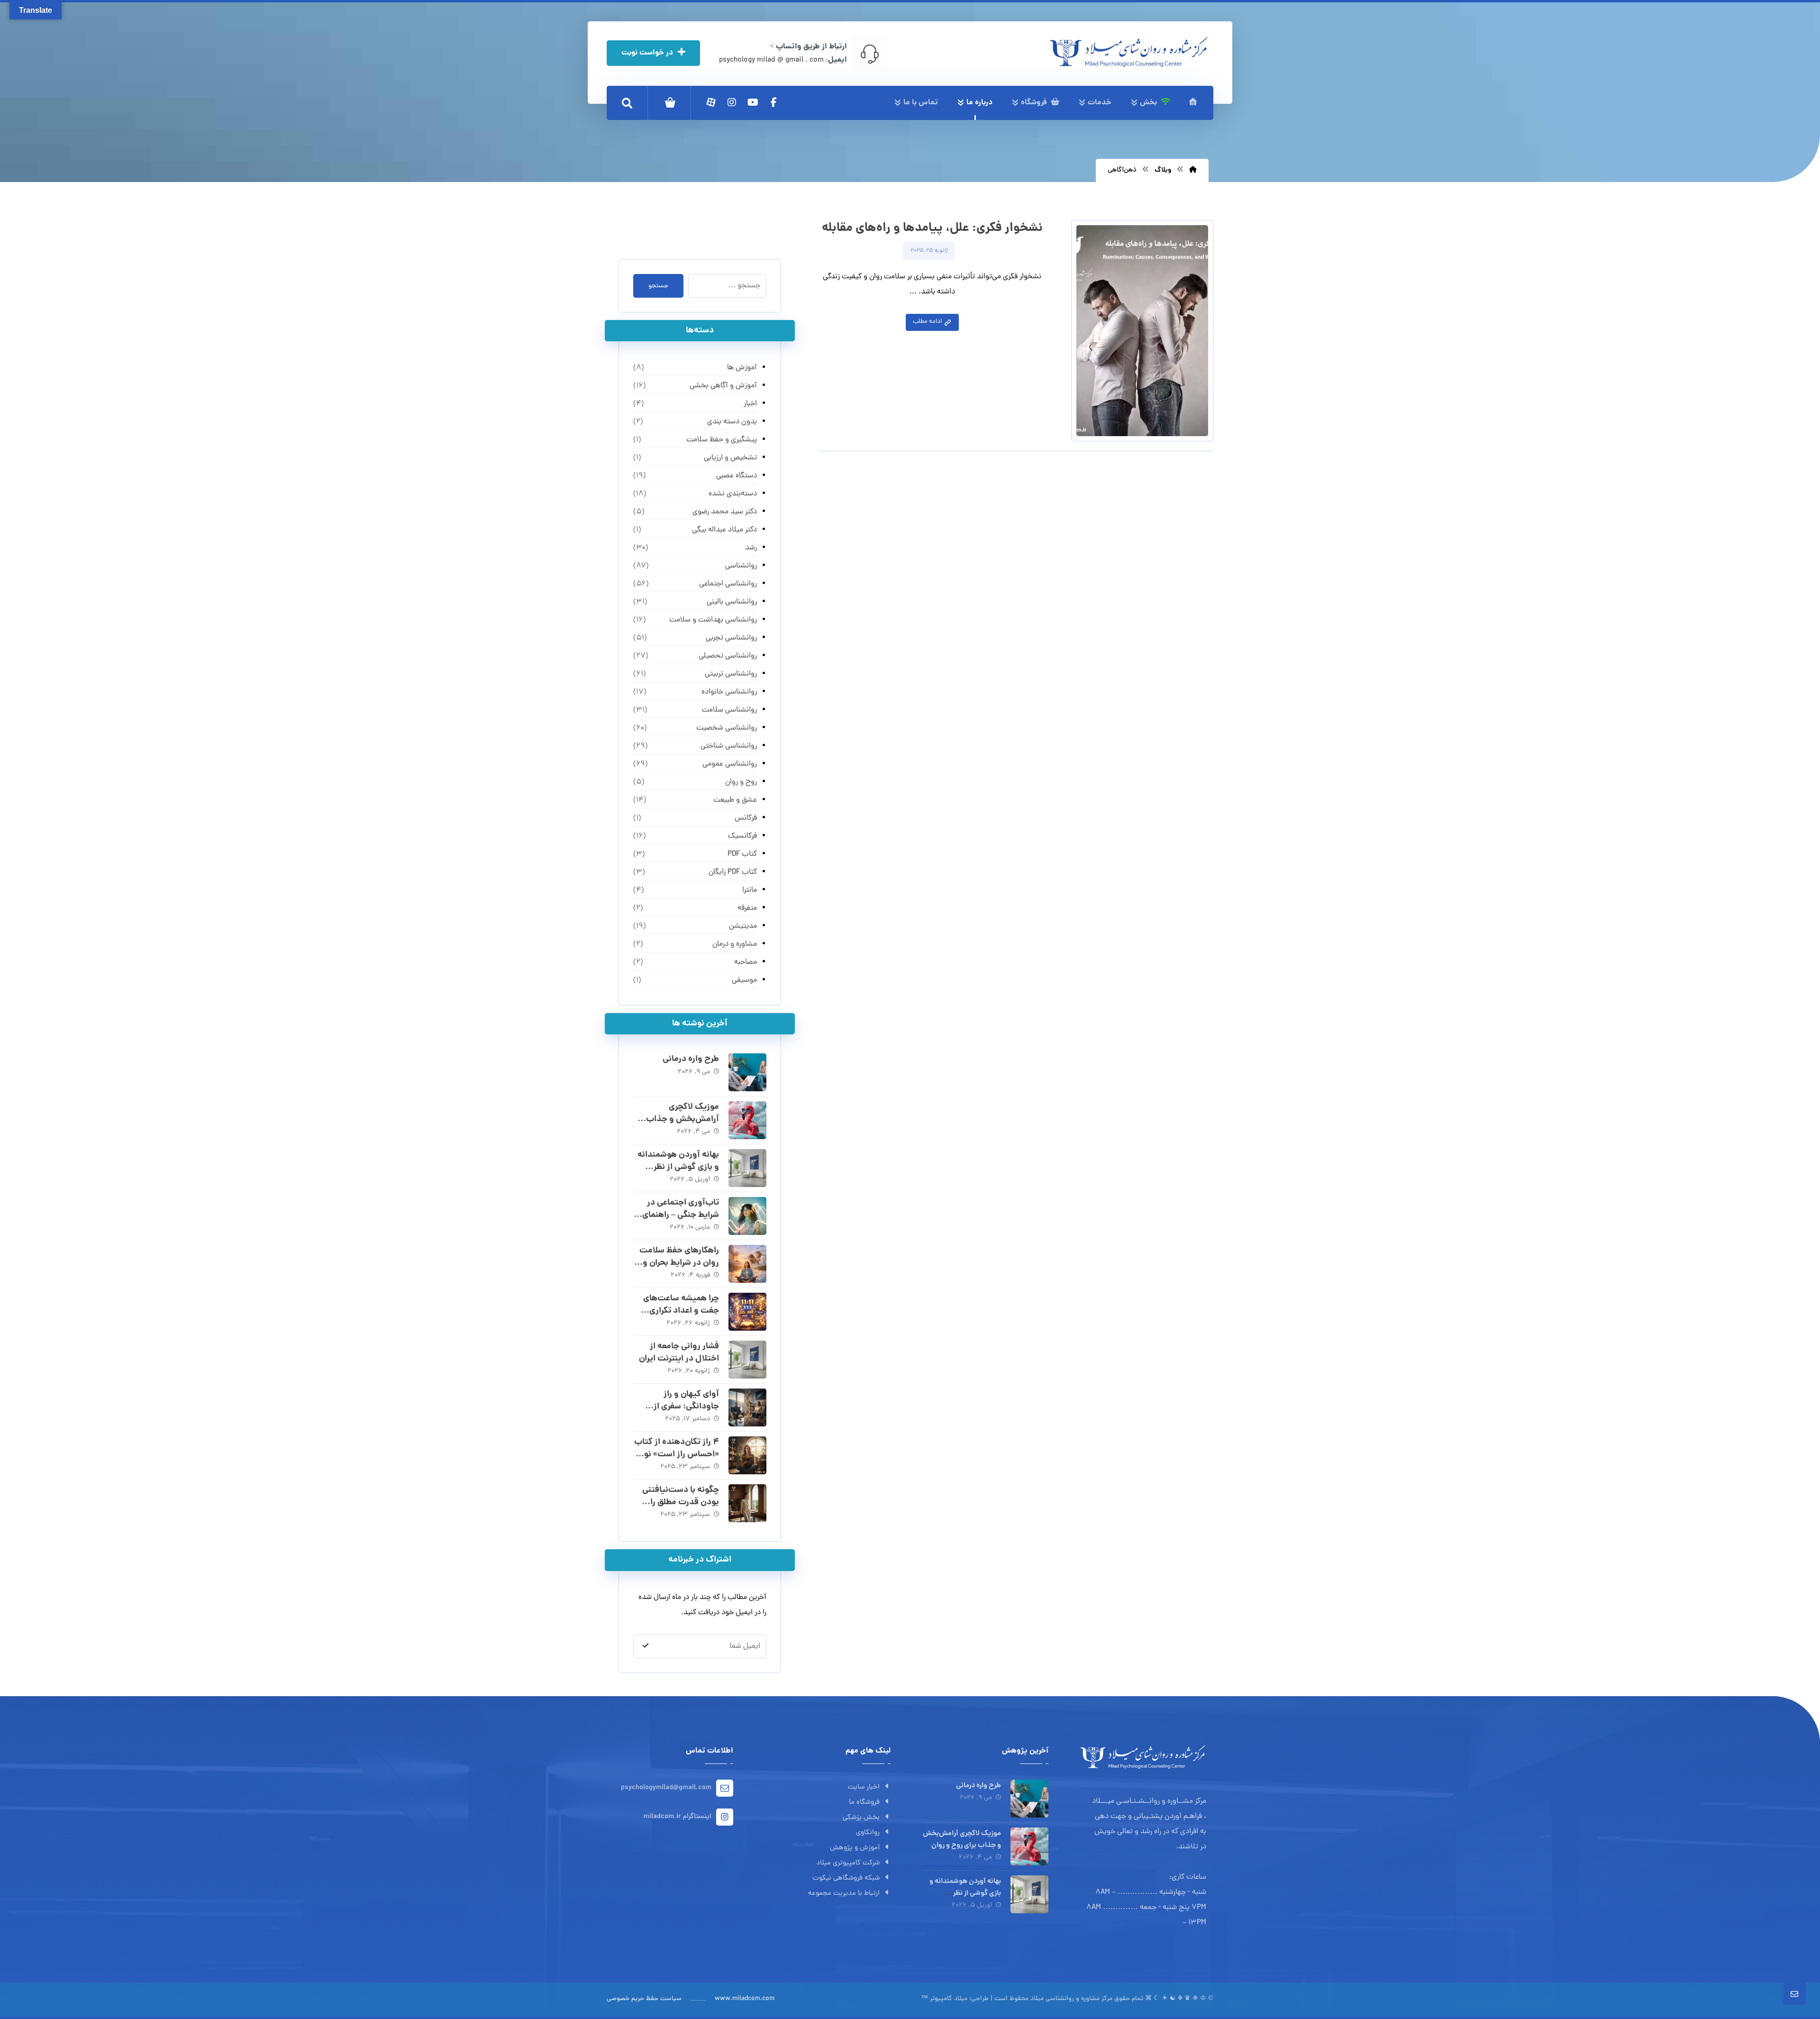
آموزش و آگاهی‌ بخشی (723, 386)
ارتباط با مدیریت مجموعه (844, 1894)
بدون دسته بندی (732, 422)
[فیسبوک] (773, 102)
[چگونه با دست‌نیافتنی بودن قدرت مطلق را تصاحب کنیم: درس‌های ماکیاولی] (747, 1503)
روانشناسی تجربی (731, 638)
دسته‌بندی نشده (733, 494)
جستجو (658, 286)
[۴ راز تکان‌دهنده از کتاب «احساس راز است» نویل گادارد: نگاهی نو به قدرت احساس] (747, 1455)
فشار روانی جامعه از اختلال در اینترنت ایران (679, 1352)
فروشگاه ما (864, 1803)
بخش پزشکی (861, 1818)
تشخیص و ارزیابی (730, 458)
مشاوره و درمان (734, 944)
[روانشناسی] (1129, 52)
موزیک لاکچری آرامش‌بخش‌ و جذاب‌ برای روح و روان (682, 1119)
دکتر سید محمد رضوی (724, 512)
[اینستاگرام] (732, 102)
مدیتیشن (743, 926)
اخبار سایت (864, 1787)
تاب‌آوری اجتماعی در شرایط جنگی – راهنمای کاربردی (681, 1215)
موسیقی (744, 980)
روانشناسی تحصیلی (728, 656)
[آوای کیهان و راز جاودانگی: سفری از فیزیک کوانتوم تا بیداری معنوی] (747, 1407)
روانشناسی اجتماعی (728, 584)
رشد (751, 548)
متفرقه (747, 908)
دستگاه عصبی (736, 476)
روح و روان (741, 782)
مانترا (749, 890)
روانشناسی (741, 566)
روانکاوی (868, 1833)
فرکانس (746, 818)
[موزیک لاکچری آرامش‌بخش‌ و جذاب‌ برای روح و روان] (747, 1120)
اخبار (750, 404)
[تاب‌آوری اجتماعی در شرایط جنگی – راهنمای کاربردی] (747, 1216)
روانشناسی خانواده (729, 692)
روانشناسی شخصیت (726, 728)
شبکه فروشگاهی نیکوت (846, 1878)
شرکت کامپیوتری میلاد (848, 1863)
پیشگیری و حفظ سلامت (721, 440)
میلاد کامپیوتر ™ (944, 1999)
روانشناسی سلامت (729, 710)
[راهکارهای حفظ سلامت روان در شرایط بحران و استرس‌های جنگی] (747, 1264)
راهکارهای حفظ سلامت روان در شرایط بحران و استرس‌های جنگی (679, 1263)
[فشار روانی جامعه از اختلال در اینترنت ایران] (747, 1360)
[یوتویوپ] (753, 102)
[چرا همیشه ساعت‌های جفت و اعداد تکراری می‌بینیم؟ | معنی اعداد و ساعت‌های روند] (747, 1312)
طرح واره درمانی (691, 1059)
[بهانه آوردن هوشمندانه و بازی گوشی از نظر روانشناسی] (747, 1168)
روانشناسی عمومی (729, 764)
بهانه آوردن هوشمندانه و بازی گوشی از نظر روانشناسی (678, 1167)
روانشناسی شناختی (728, 746)
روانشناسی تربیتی (731, 674)
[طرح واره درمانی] (747, 1072)
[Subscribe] (646, 1646)
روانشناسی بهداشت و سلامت (713, 620)
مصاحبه (745, 962)
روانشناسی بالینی (732, 602)
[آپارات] (711, 102)
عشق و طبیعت (735, 800)
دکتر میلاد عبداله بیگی (724, 530)
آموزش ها (742, 368)
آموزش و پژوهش (855, 1848)
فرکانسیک (742, 836)
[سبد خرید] (670, 103)
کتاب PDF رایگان (733, 872)
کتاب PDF (742, 854)
